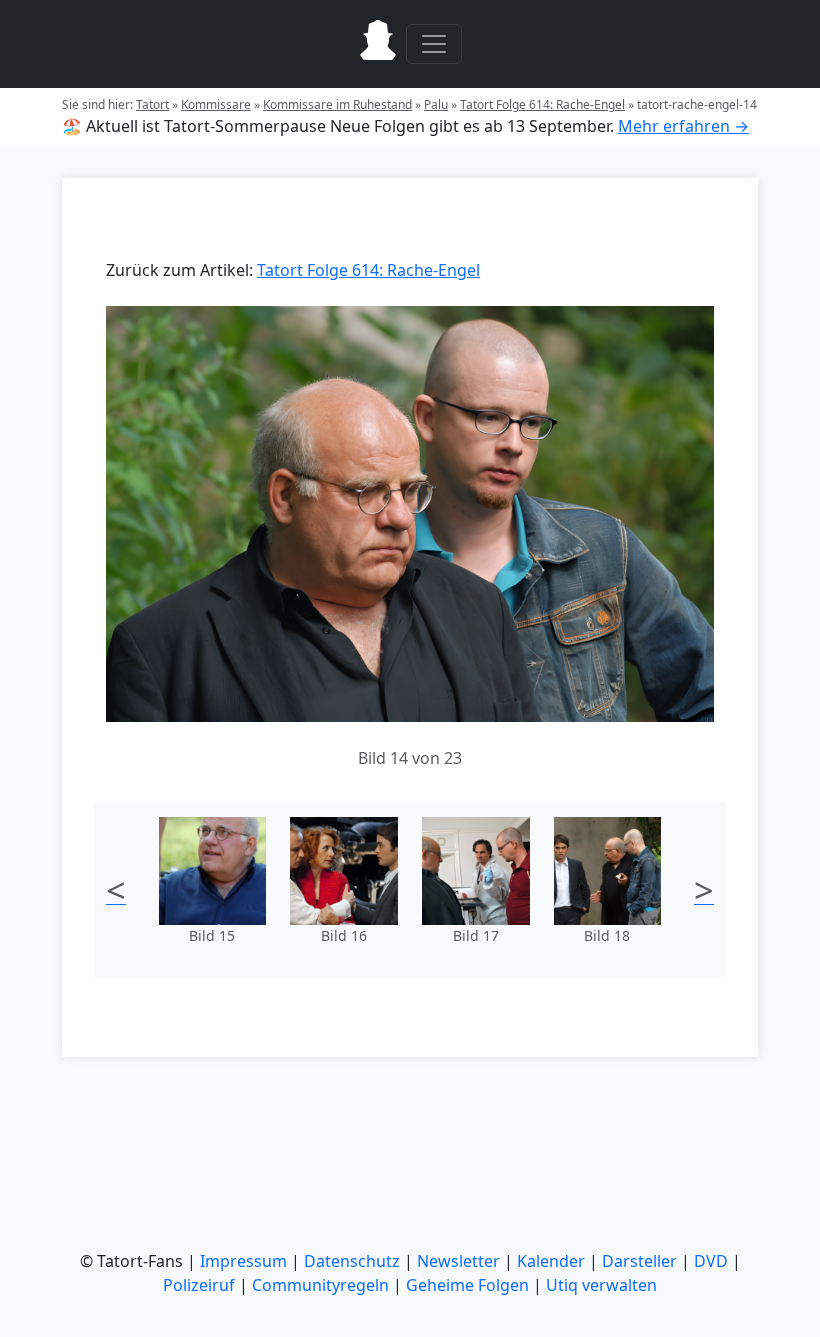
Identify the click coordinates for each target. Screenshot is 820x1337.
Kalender (551, 1261)
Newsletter (458, 1261)
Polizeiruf (199, 1285)
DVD (711, 1261)
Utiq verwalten (601, 1285)
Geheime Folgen (467, 1285)
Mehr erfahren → (683, 126)
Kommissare (216, 104)
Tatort (152, 104)
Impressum (243, 1261)
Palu (436, 104)
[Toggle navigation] (434, 44)
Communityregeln (320, 1285)
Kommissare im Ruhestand (337, 104)
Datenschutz (352, 1261)
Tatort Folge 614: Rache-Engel (542, 104)
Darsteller (639, 1261)
